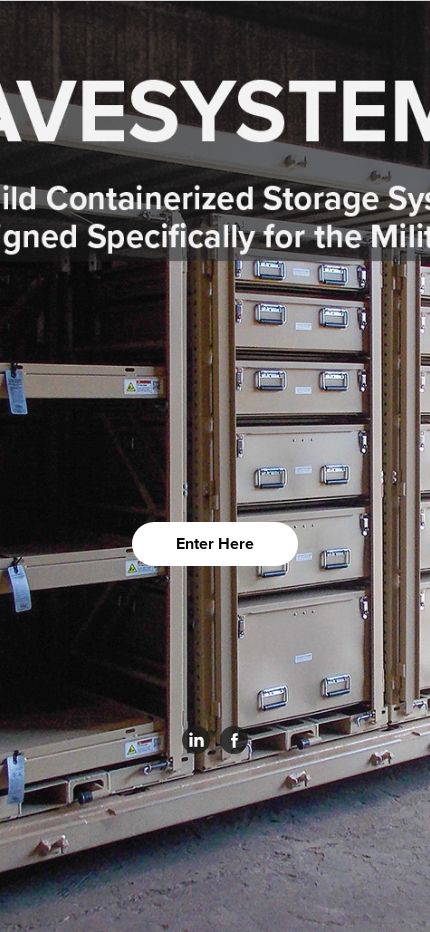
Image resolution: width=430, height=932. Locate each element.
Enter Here (215, 543)
